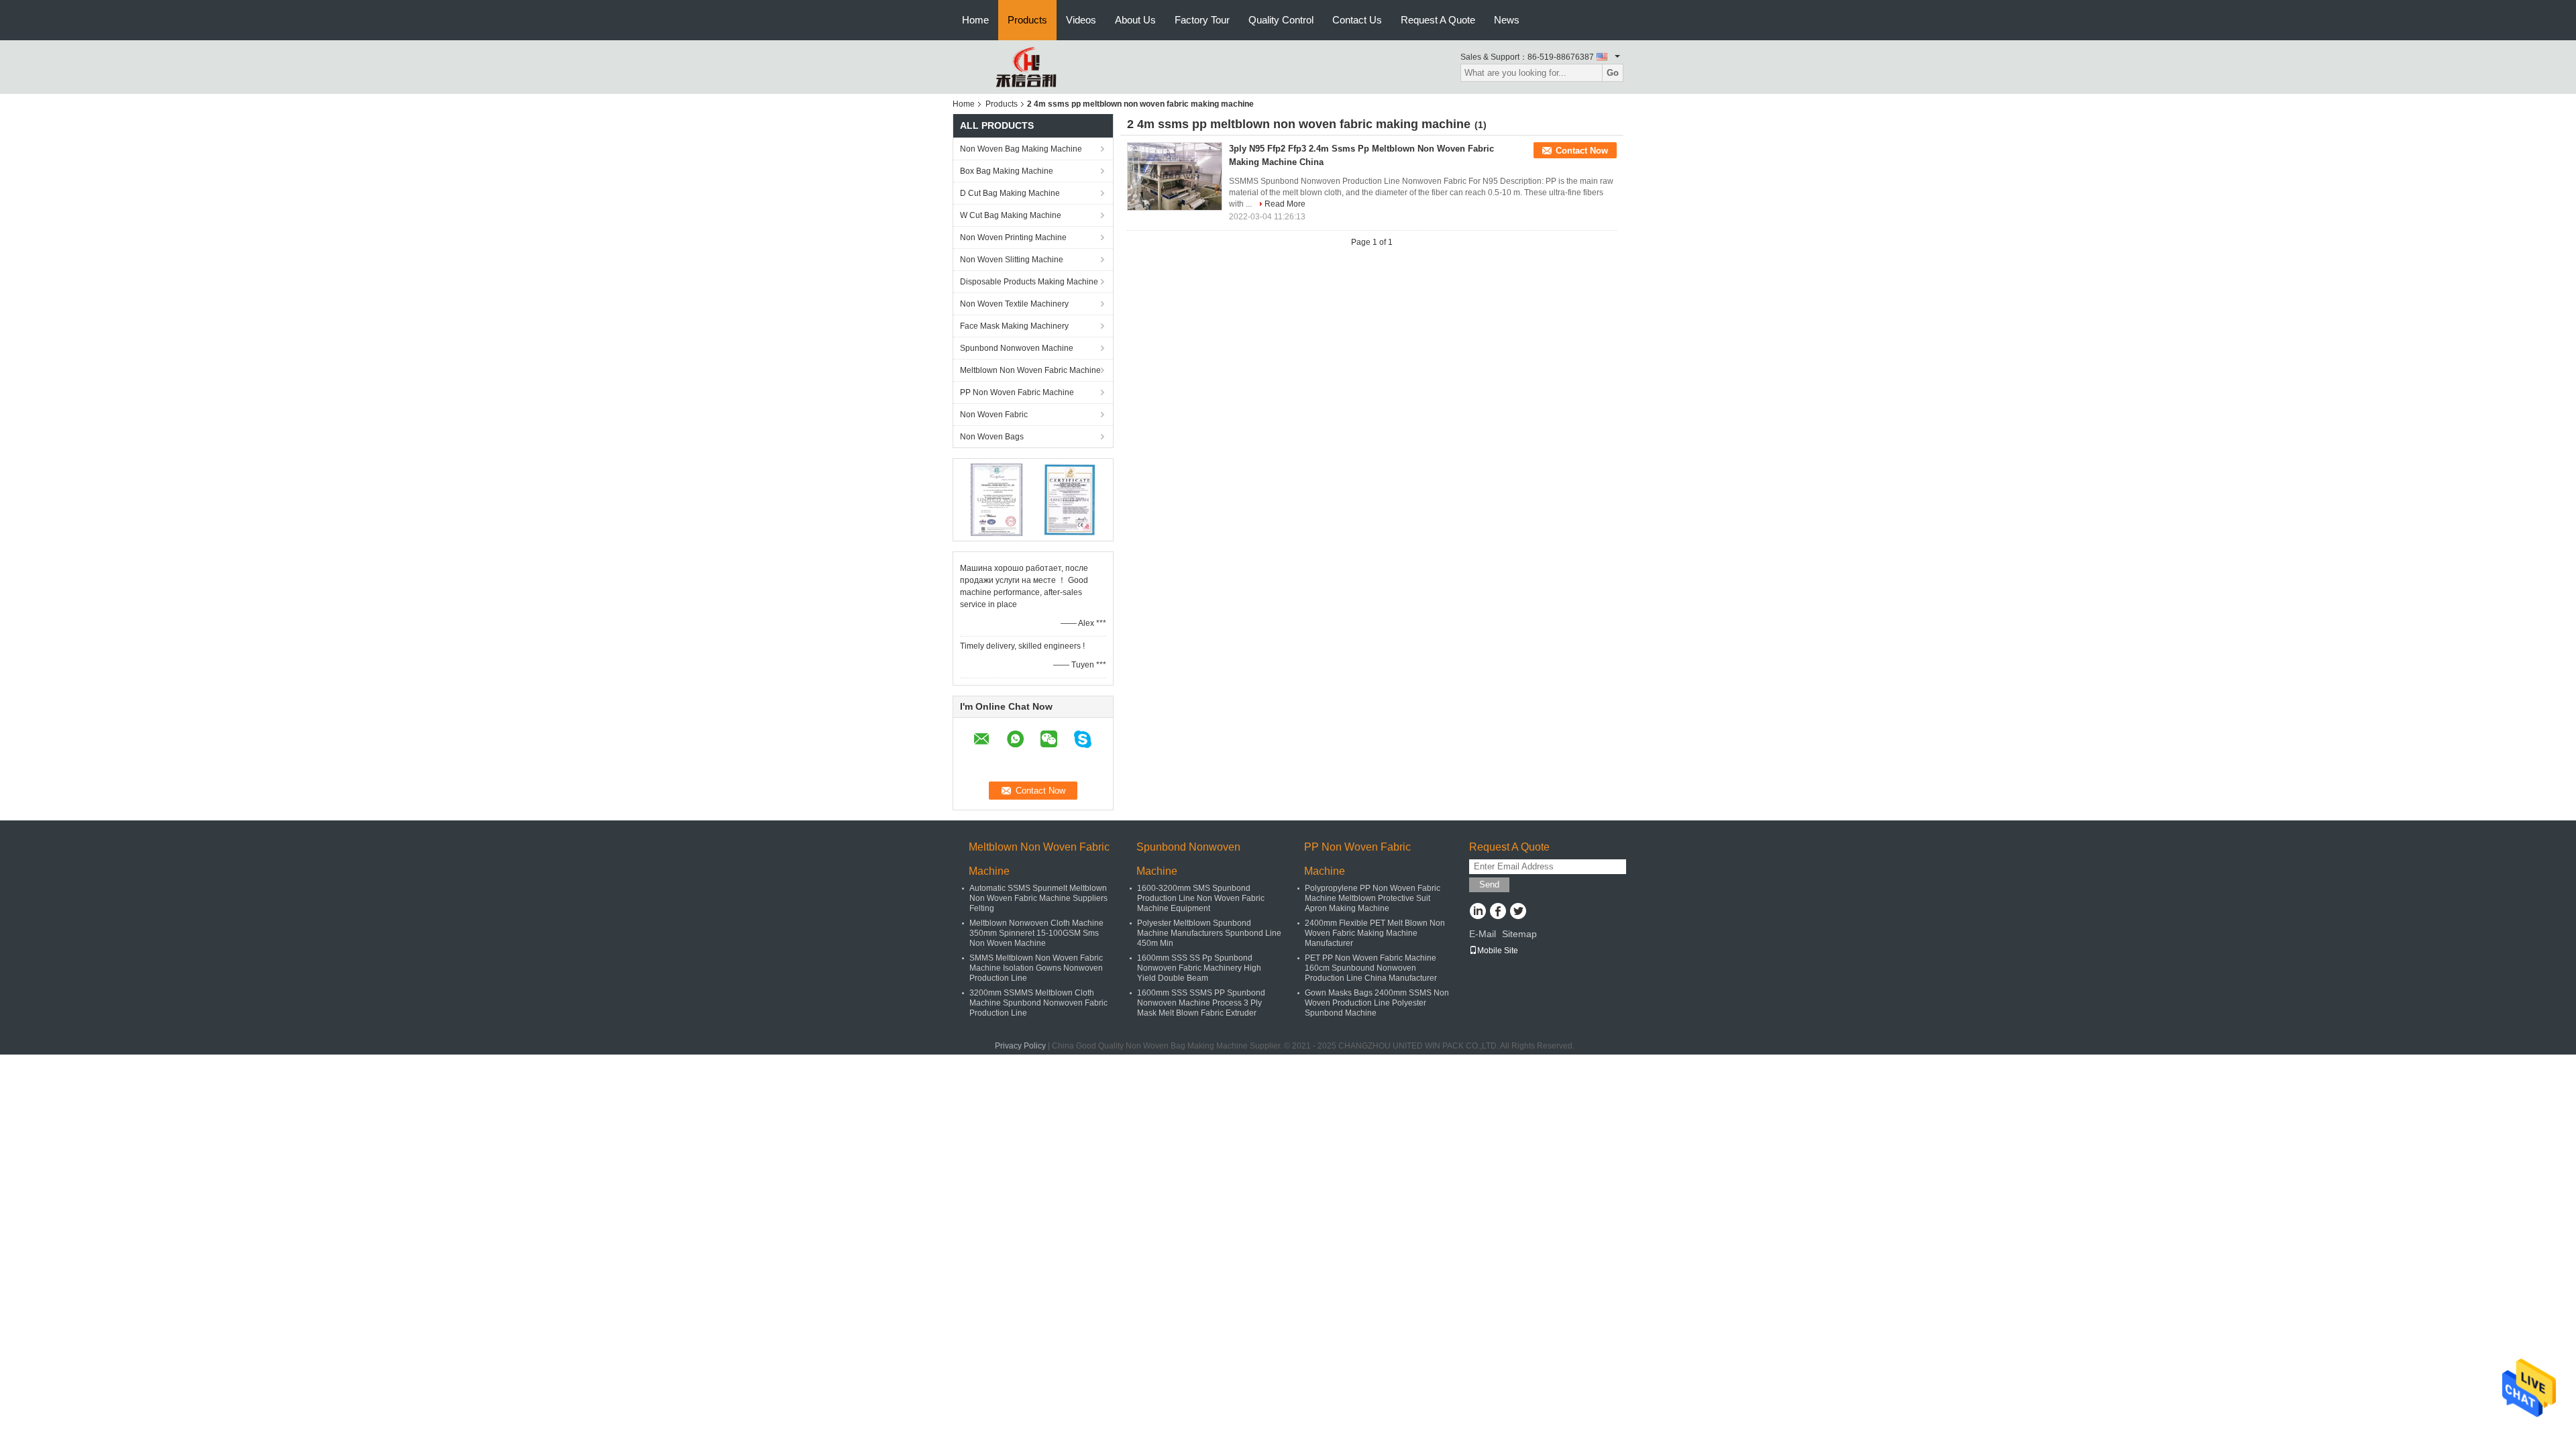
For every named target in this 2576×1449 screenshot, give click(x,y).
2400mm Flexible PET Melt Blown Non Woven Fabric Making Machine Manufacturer (1375, 933)
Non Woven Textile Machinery (1014, 304)
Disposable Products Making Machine (1029, 282)
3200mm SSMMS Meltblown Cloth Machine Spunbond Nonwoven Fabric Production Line (1038, 1003)
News (1507, 20)
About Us (1135, 20)
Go (1613, 73)
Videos (1081, 20)
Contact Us (1357, 20)
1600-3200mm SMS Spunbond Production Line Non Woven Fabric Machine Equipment (1201, 898)
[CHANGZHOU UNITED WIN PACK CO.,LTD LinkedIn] (1478, 912)
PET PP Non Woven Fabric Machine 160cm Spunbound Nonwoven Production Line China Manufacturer (1371, 968)
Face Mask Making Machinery (1014, 326)
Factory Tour (1202, 20)
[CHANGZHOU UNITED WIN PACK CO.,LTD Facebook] (1498, 912)
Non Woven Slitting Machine (1012, 260)
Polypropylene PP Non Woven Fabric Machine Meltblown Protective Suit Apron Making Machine (1373, 898)
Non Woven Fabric (994, 415)
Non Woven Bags (992, 437)
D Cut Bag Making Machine (1010, 193)
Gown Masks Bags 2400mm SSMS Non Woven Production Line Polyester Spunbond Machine (1377, 1003)
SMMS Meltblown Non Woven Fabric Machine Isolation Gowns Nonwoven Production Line (1036, 968)
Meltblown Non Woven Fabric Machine (1030, 370)
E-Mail (1483, 934)
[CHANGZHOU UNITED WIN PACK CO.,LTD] (1026, 66)
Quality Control (1281, 20)
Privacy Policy (1020, 1046)
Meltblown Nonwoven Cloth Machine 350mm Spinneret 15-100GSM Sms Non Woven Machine (1036, 933)
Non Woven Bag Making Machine (1021, 149)
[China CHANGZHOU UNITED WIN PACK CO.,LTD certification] (997, 499)
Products (1027, 20)
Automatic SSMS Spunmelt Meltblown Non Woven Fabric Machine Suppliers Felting (1038, 898)
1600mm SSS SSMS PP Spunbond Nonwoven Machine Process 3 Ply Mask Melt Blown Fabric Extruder (1201, 1003)
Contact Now (1582, 151)
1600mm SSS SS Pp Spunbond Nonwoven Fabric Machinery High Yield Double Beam (1199, 968)
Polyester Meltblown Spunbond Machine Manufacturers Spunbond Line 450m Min (1209, 933)
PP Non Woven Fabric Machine (1017, 392)
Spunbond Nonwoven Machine (1017, 348)
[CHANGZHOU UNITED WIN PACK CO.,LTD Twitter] (1518, 912)
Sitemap (1519, 934)
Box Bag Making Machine (1007, 171)
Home (975, 20)
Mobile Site (1498, 951)
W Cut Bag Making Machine (1011, 215)
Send (1489, 884)
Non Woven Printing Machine (1013, 237)
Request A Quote (1438, 20)
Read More (1285, 204)
